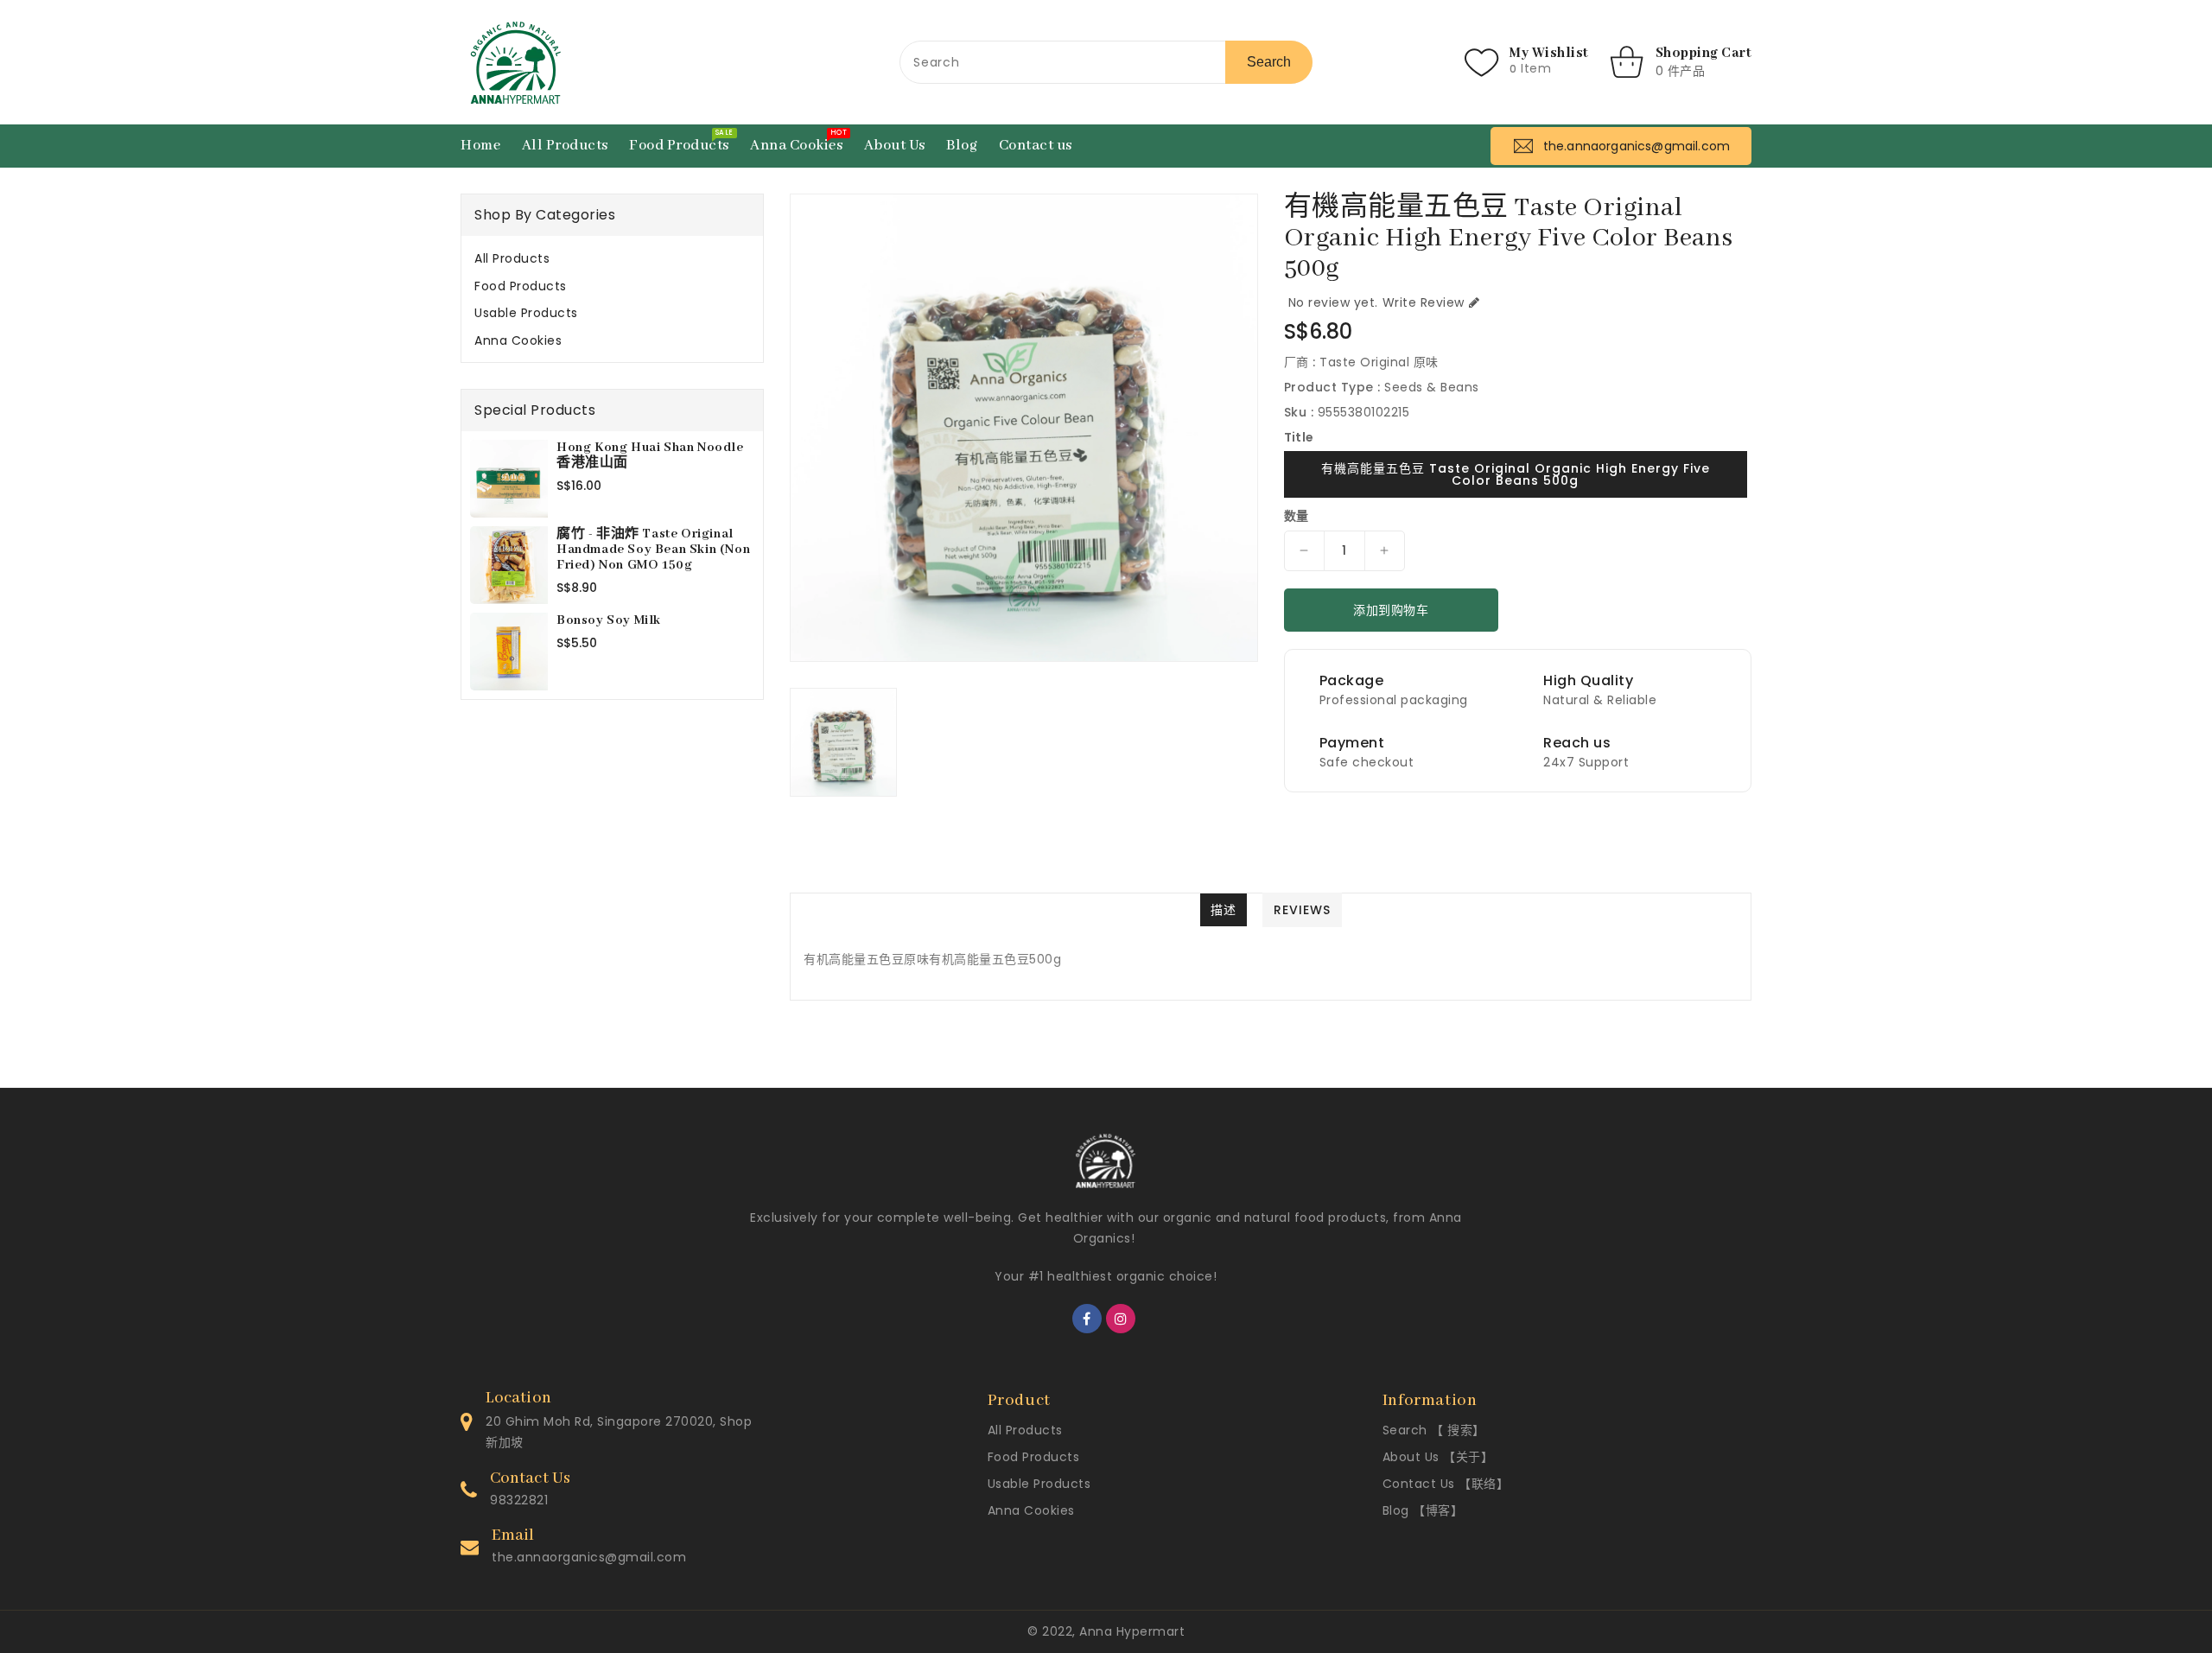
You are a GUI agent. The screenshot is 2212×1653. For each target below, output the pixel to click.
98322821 (519, 1500)
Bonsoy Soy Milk (609, 620)
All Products (512, 258)
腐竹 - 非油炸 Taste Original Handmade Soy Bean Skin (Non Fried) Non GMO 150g (653, 550)
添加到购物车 (1391, 610)
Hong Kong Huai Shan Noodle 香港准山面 (650, 455)
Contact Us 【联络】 (1446, 1484)
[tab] (612, 258)
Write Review (1424, 302)
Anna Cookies (518, 340)
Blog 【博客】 (1423, 1510)
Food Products (521, 286)
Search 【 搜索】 (1434, 1430)
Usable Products (526, 313)
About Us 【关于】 (1438, 1457)
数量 (1297, 516)
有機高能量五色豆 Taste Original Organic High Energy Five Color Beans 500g (1516, 474)
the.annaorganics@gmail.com (589, 1557)
